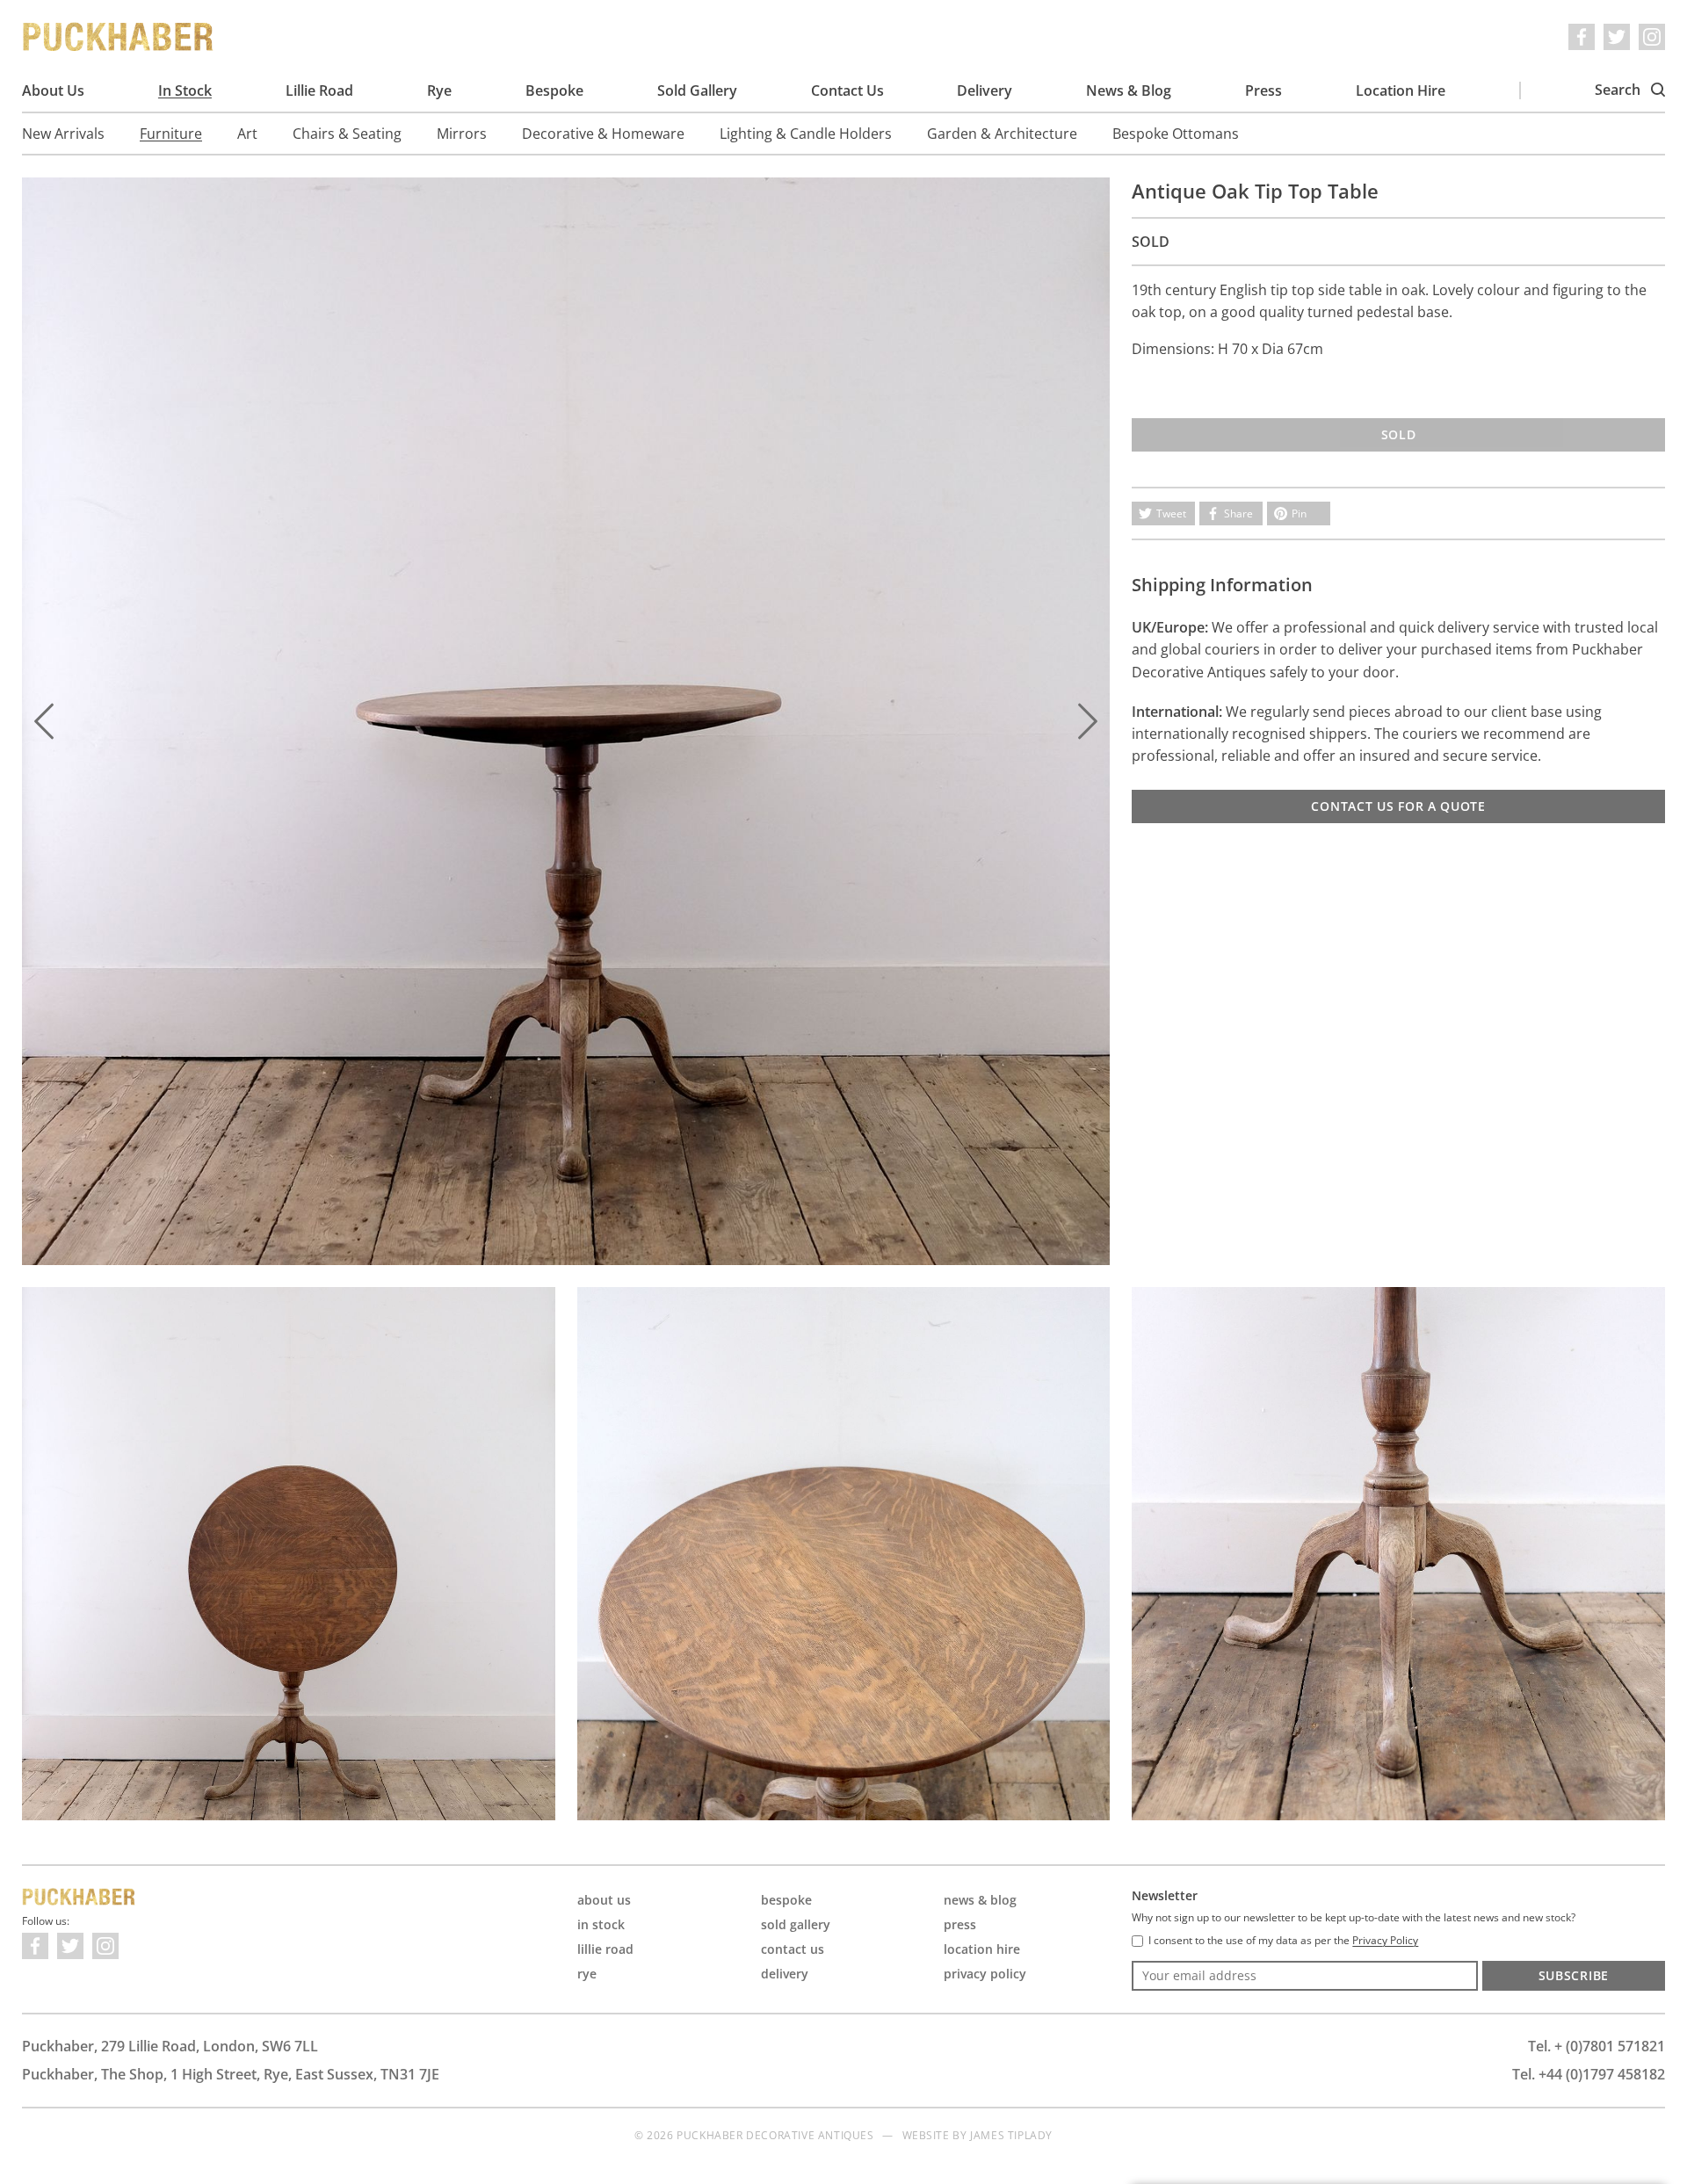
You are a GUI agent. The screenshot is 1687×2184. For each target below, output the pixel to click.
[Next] (1088, 721)
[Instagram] (1652, 37)
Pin (1299, 513)
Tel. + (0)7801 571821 (1596, 2046)
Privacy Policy (985, 1974)
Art (247, 134)
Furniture (171, 134)
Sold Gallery (697, 90)
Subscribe (1574, 1975)
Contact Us (847, 90)
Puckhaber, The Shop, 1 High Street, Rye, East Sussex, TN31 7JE (231, 2074)
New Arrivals (63, 134)
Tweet (1171, 513)
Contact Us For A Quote (1398, 806)
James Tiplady (1011, 2135)
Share (1238, 513)
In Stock (185, 90)
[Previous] (44, 721)
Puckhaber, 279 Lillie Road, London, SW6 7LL (170, 2046)
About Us (53, 90)
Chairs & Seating (347, 134)
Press (1263, 90)
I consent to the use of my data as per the (1283, 1941)
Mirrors (462, 134)
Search (1619, 90)
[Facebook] (1582, 37)
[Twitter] (1617, 37)
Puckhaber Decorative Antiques (119, 37)
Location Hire (1401, 90)
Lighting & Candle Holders (806, 134)
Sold (1399, 434)
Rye (439, 90)
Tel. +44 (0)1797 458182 (1589, 2074)
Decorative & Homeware (603, 134)
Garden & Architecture (1002, 134)
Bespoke (554, 90)
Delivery (985, 90)
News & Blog (1129, 90)
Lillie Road (319, 90)
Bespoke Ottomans (1176, 134)
